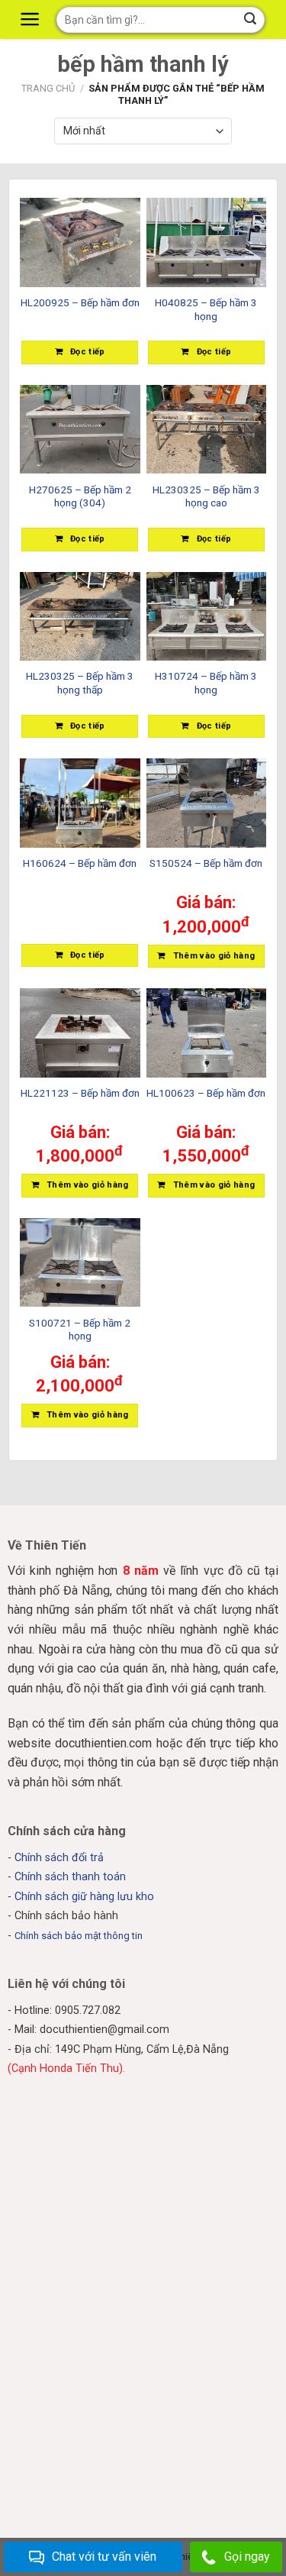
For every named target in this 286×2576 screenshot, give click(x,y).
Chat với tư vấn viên (104, 2557)
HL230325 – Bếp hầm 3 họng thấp (80, 683)
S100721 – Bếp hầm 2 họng (80, 1330)
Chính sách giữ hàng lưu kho (84, 1897)
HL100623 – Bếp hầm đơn (206, 1093)
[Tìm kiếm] (251, 20)
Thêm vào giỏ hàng (214, 956)
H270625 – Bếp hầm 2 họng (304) (80, 496)
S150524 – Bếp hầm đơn (206, 863)
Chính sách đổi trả (59, 1858)
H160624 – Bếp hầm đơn (80, 863)
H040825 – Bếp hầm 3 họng (206, 309)
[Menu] (32, 19)
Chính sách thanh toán (70, 1877)
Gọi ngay (247, 2557)
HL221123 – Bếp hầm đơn (80, 1093)
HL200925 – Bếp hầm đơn (80, 302)
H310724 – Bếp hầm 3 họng (206, 683)
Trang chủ (48, 88)
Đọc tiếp (88, 352)
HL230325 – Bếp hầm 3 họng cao (206, 496)
